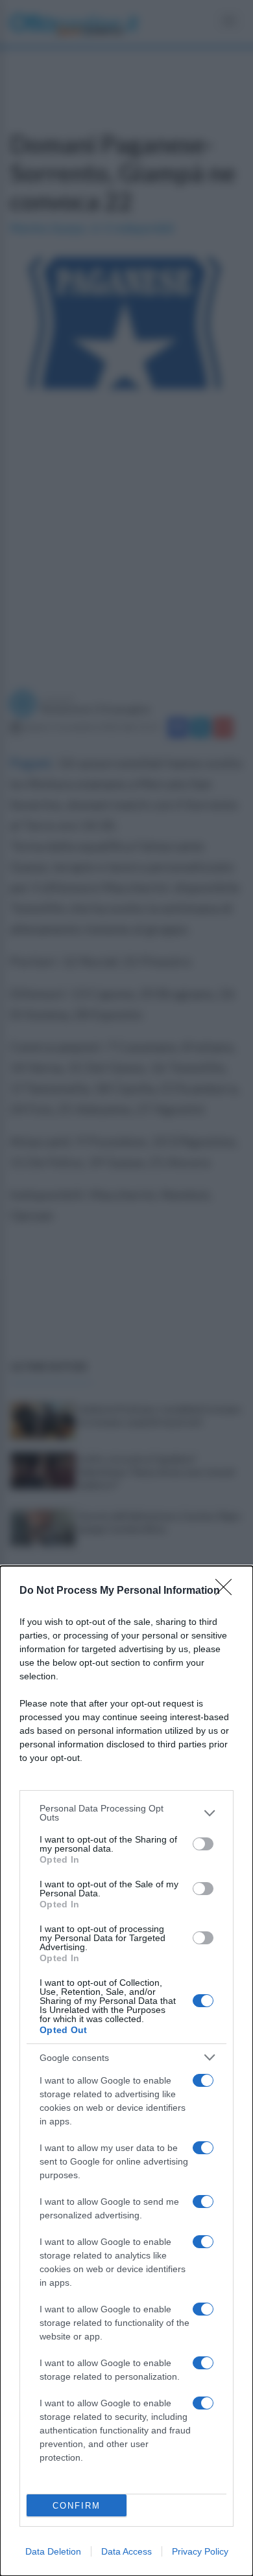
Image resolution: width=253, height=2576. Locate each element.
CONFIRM (77, 2506)
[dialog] (126, 2071)
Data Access (126, 2551)
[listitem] (126, 1813)
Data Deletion (53, 2551)
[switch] (203, 1844)
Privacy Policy (200, 2551)
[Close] (228, 1591)
